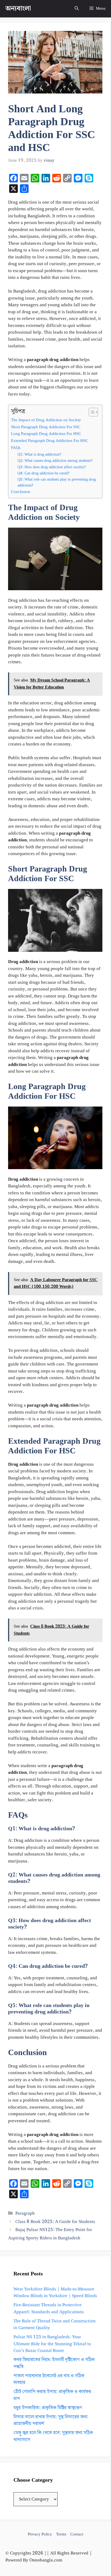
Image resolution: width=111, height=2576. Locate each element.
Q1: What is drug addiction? (39, 455)
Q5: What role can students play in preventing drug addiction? (57, 482)
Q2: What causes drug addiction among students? (55, 461)
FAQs (16, 448)
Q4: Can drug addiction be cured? (44, 473)
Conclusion (21, 492)
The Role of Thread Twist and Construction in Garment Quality (55, 2325)
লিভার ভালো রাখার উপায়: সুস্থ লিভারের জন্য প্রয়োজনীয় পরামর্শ (51, 2420)
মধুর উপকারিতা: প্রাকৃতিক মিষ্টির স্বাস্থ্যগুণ (48, 2408)
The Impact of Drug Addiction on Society (46, 420)
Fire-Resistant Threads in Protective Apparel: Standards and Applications (49, 2308)
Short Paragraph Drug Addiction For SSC (46, 427)
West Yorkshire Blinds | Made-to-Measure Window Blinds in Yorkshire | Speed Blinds (55, 2293)
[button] (77, 9)
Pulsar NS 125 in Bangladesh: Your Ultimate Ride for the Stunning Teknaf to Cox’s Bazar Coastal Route (52, 2344)
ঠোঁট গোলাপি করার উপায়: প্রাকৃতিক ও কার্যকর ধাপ (52, 2395)
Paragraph (25, 2213)
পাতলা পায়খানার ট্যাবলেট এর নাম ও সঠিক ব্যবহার (49, 2379)
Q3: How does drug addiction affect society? (52, 467)
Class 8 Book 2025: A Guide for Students (55, 2222)
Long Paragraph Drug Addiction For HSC (46, 434)
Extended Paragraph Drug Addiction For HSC (50, 441)
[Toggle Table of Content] (91, 412)
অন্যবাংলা (18, 9)
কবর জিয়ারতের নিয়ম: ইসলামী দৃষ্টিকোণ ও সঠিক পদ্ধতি (54, 2363)
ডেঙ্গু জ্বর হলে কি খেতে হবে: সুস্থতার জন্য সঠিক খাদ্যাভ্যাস (53, 2436)
